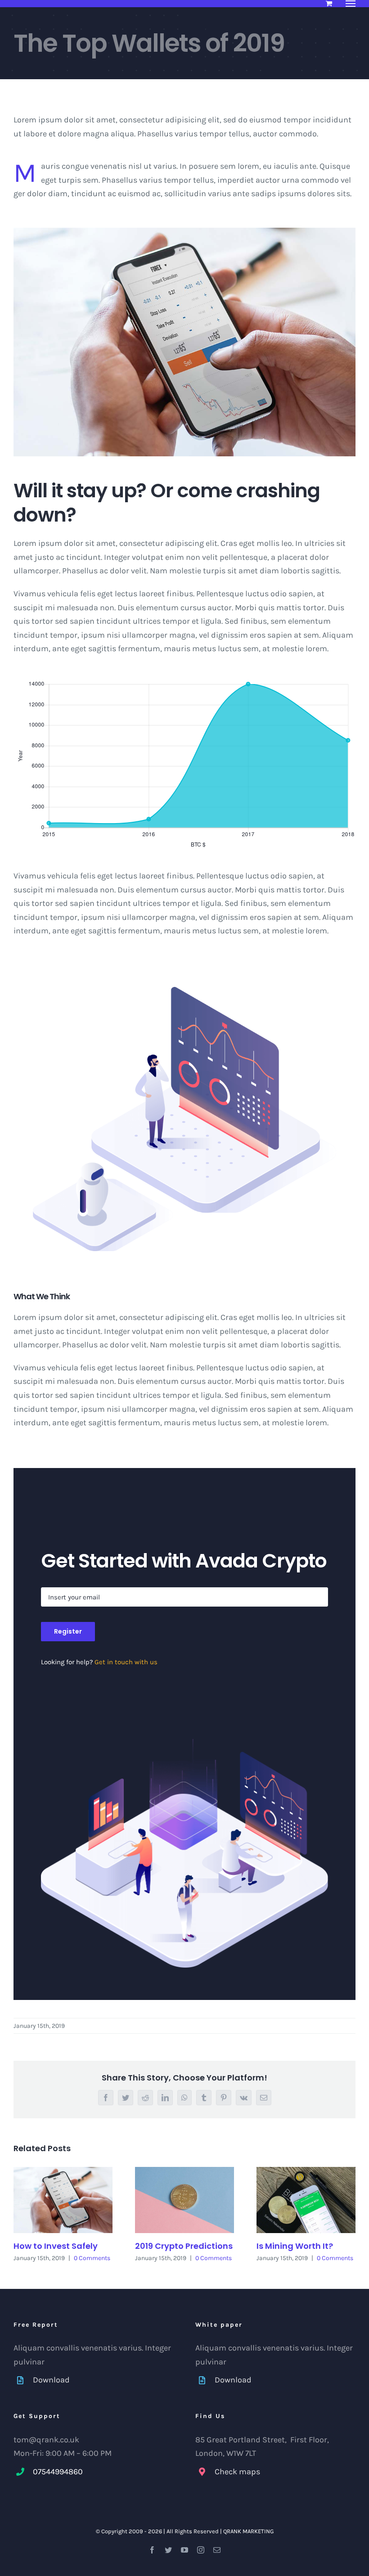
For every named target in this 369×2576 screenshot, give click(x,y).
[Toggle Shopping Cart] (329, 3)
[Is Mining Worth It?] (306, 2200)
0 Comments (92, 2258)
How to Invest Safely (56, 2246)
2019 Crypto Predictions (184, 2246)
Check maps (237, 2472)
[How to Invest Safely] (63, 2200)
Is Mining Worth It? (295, 2246)
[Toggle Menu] (351, 4)
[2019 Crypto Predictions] (184, 2200)
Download (51, 2380)
